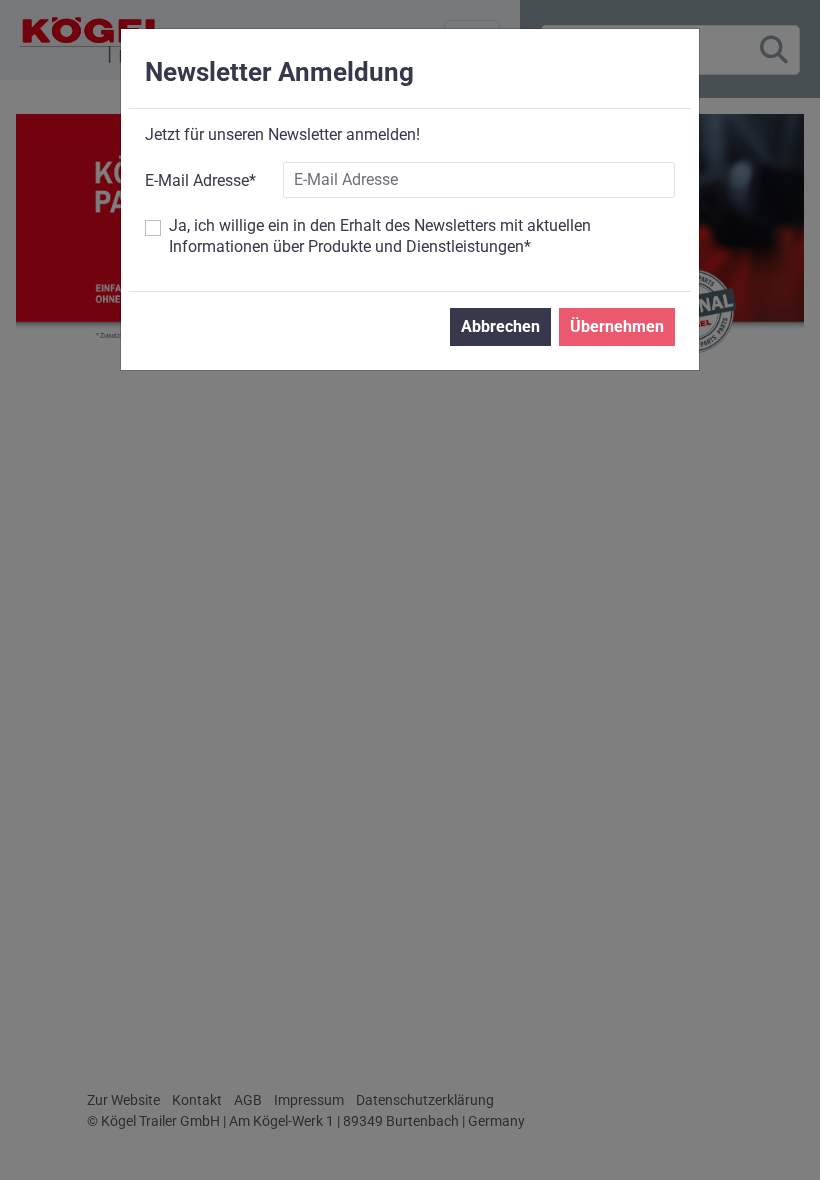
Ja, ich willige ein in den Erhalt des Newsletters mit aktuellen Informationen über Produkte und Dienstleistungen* (380, 236)
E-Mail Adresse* (200, 180)
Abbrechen (500, 326)
